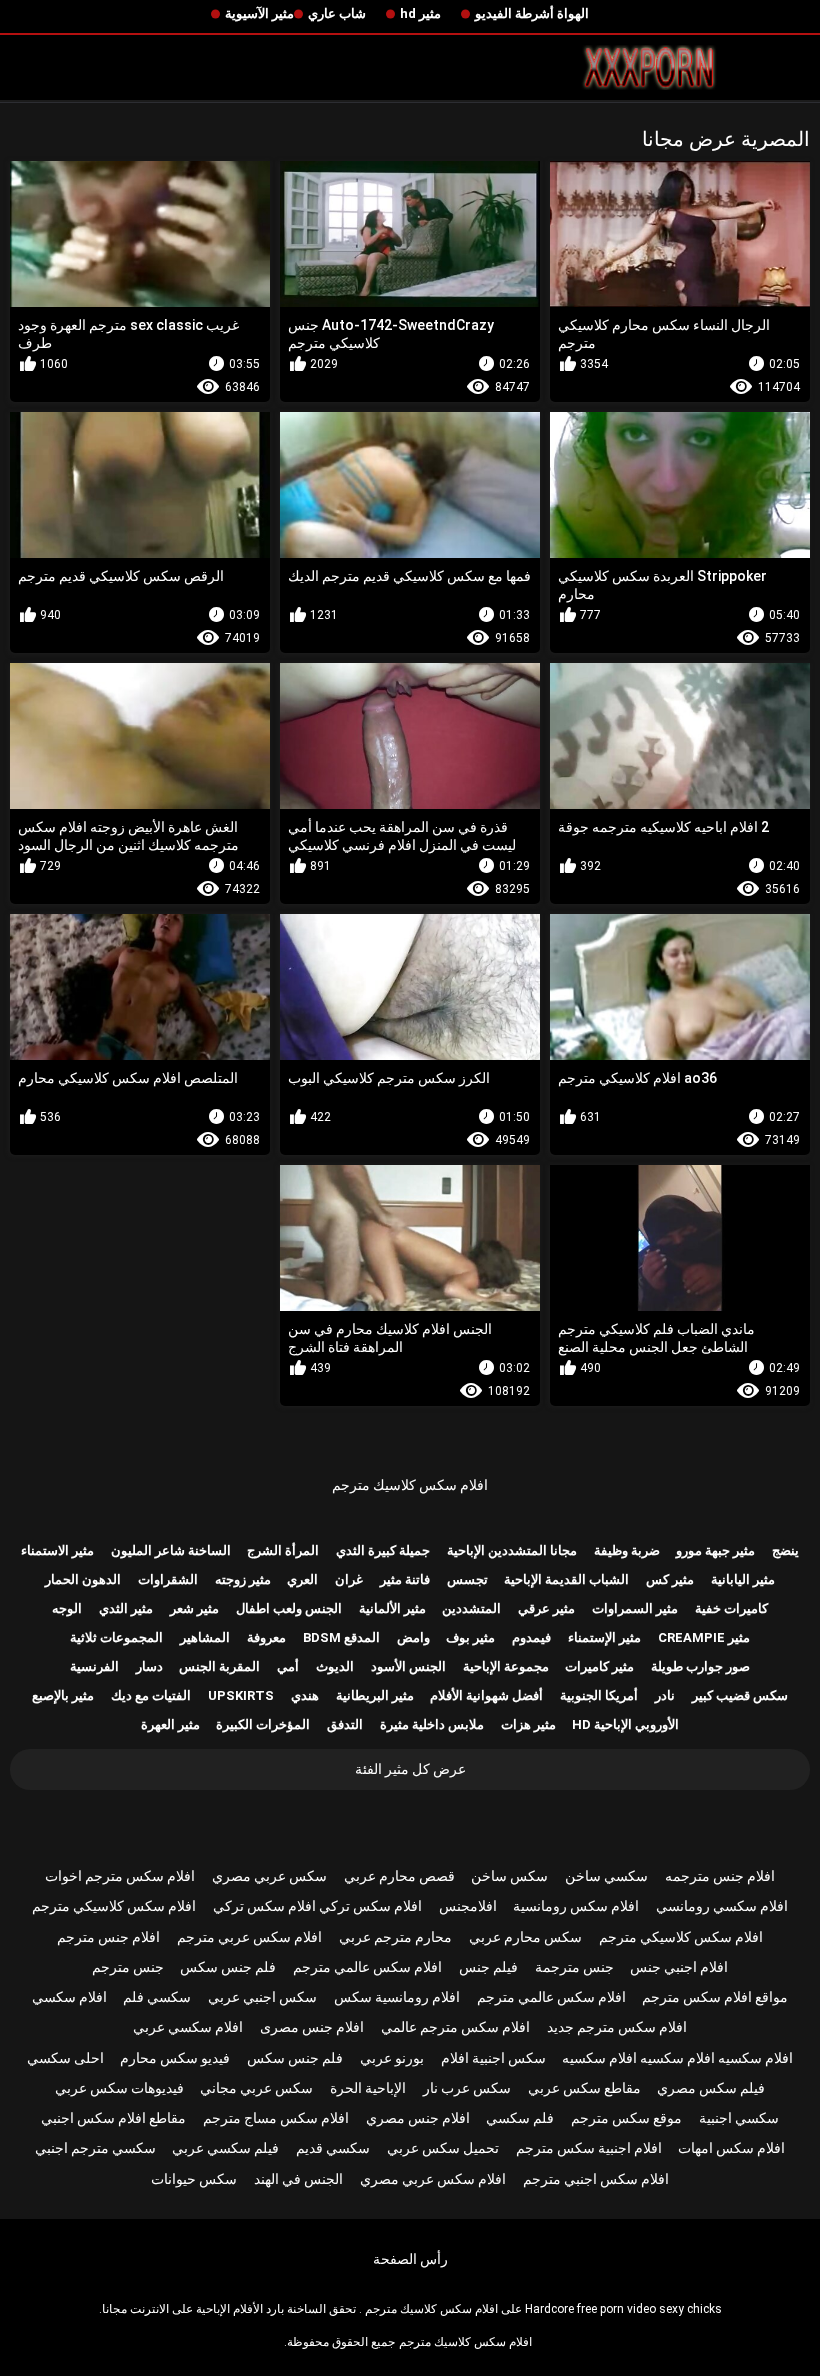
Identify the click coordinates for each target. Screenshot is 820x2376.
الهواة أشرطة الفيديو (532, 13)
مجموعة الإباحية (506, 1666)
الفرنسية (94, 1666)
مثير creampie (704, 1637)
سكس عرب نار (467, 2088)
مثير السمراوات (635, 1608)
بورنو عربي (392, 2058)
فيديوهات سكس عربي (119, 2088)
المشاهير (205, 1637)
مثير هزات (528, 1724)
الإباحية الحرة (368, 2088)
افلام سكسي (69, 1997)
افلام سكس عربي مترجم (249, 1937)
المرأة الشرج (283, 1550)
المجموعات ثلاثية (116, 1637)
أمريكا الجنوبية (599, 1695)
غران (349, 1579)
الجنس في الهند (298, 2179)
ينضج (785, 1550)
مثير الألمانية (392, 1608)
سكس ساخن (509, 1876)
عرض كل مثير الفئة (410, 1769)
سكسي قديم (333, 2148)
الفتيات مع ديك (151, 1695)
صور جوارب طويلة (700, 1666)
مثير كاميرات (599, 1666)
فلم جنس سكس (228, 1967)
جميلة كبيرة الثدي (383, 1550)
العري (302, 1579)
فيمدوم (531, 1637)
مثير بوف (470, 1637)
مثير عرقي (546, 1608)
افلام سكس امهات (731, 2148)
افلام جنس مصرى (312, 2027)
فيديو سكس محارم (175, 2058)
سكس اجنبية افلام (493, 2058)
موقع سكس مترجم (626, 2118)
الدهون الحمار (83, 1579)
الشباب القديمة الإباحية (566, 1579)
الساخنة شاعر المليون (171, 1550)
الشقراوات (168, 1579)
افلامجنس (468, 1906)
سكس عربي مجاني (256, 2088)
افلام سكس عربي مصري (433, 2179)
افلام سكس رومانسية (576, 1906)
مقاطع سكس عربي (584, 2088)
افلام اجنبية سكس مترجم (589, 2148)
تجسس (467, 1579)
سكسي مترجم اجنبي (95, 2148)
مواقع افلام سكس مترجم (715, 1997)
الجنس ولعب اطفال (289, 1608)
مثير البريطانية (375, 1695)
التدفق (345, 1724)
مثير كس (670, 1579)
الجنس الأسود (408, 1666)
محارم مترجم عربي (395, 1937)
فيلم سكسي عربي (225, 2148)
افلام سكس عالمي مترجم (367, 1967)
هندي (305, 1695)
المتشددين (471, 1608)
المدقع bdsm (341, 1637)
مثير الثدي (126, 1608)
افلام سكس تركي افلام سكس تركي (317, 1906)
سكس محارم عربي (525, 1937)
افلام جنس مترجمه (720, 1876)
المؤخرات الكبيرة (263, 1724)
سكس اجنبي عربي (262, 1997)
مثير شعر (194, 1608)
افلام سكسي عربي (188, 2027)
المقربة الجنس (219, 1666)
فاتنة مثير (405, 1579)
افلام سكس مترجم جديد (617, 2027)
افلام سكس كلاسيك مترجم (410, 1485)
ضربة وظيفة (627, 1550)
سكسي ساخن (606, 1876)
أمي (288, 1666)
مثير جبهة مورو (715, 1550)
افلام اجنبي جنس (679, 1967)
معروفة (266, 1637)
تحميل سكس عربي (443, 2148)
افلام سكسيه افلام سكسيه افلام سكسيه (677, 2058)
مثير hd (420, 13)
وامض (413, 1637)
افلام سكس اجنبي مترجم (596, 2179)
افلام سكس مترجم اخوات (120, 1876)
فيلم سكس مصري (711, 2088)
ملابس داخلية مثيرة (432, 1724)
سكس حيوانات (194, 2179)
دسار (149, 1666)
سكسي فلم (157, 1997)
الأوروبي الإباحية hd (625, 1724)
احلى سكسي (65, 2058)
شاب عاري (337, 13)
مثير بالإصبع (63, 1695)
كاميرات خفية (731, 1608)
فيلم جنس (488, 1967)
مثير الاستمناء (57, 1550)
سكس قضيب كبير (740, 1695)
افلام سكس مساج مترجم (276, 2118)
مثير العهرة (170, 1724)
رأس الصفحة (410, 2259)
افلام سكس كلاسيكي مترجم (114, 1906)
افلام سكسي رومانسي (722, 1906)
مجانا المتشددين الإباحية (512, 1550)
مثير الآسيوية (259, 13)
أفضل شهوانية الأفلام (486, 1695)
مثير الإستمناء (604, 1637)
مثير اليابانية (743, 1579)
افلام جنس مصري (418, 2118)
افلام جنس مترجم (108, 1937)
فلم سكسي (520, 2118)
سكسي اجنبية (739, 2118)
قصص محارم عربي (399, 1876)
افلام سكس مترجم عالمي (455, 2027)
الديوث (335, 1666)
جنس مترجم (128, 1967)
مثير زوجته (243, 1579)
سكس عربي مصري (269, 1876)
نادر (665, 1695)
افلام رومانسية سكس (397, 1997)
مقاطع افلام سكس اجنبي (113, 2118)
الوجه (67, 1608)
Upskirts (241, 1695)
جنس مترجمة (574, 1967)
